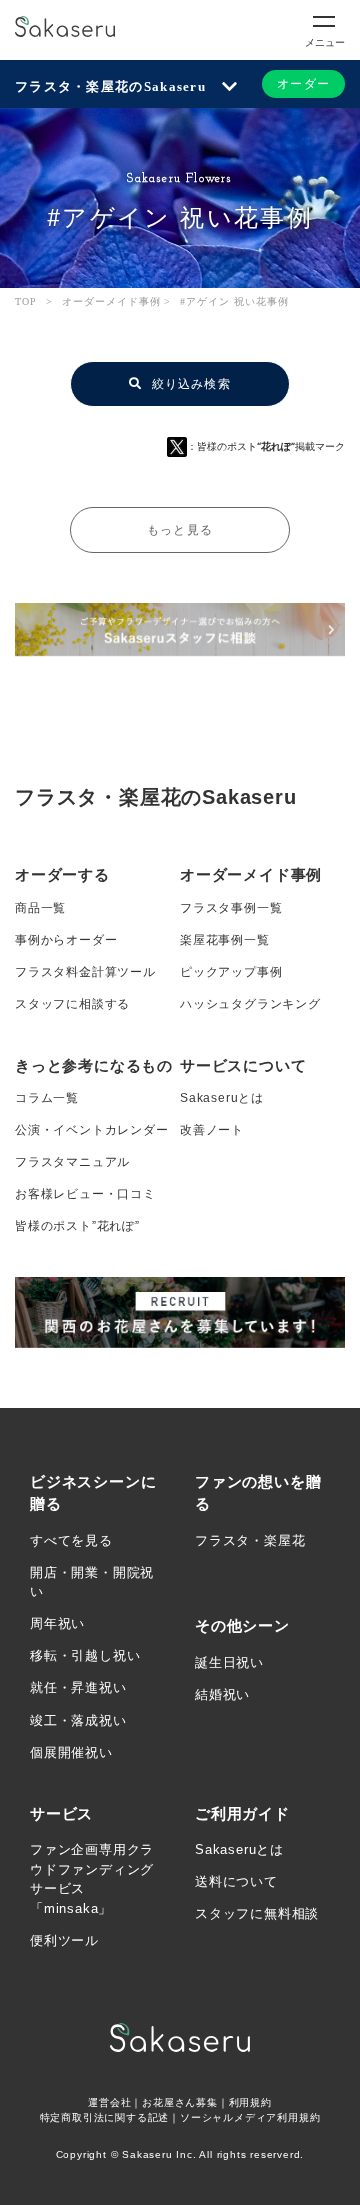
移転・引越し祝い (85, 1655)
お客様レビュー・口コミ (85, 1194)
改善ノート (212, 1130)
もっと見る (180, 530)
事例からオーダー (66, 940)
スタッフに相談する (72, 1004)
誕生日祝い (229, 1662)
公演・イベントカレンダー (92, 1130)
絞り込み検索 (188, 384)
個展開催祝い (71, 1752)
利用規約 (250, 2102)
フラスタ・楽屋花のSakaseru (110, 86)
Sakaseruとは (222, 1098)
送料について (236, 1881)
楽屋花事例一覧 (225, 940)
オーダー (303, 84)
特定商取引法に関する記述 (105, 2117)
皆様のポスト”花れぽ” (77, 1226)
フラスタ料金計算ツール (85, 972)
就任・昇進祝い (78, 1687)
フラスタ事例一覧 (231, 908)
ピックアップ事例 (231, 972)
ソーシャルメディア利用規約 (250, 2117)
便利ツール (64, 1940)
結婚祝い (222, 1694)
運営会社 (109, 2102)
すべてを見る (71, 1540)
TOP (26, 301)
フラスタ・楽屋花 (250, 1540)
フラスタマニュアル (72, 1162)
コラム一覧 (47, 1098)
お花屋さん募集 (180, 2102)
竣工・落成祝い (78, 1720)
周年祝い (57, 1623)
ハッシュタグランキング (250, 1004)
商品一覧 (40, 908)
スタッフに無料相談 (257, 1913)
